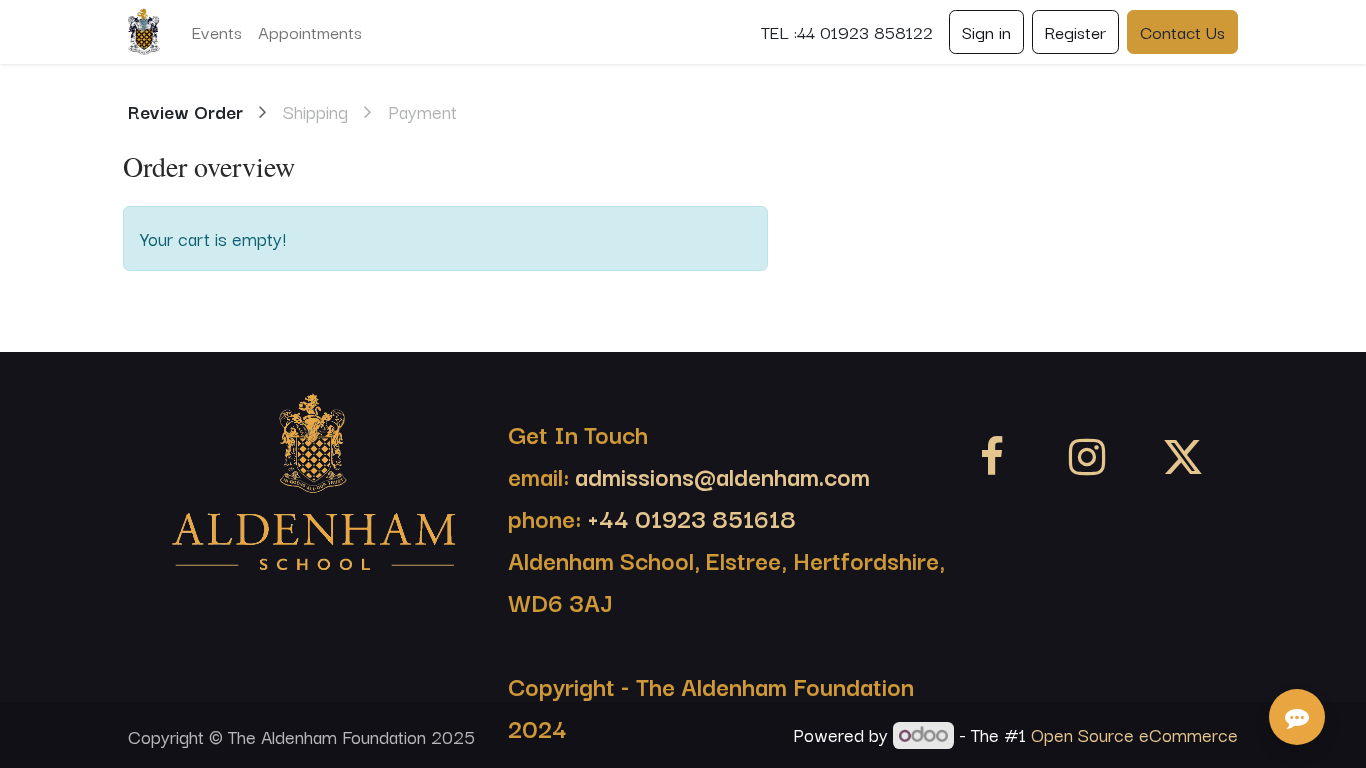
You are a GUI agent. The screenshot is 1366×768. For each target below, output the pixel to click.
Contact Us (1182, 31)
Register (1075, 31)
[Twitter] (1183, 457)
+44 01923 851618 (691, 517)
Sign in (986, 31)
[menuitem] (217, 32)
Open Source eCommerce (1134, 734)
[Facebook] (992, 457)
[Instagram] (1087, 457)
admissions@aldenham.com (719, 475)
